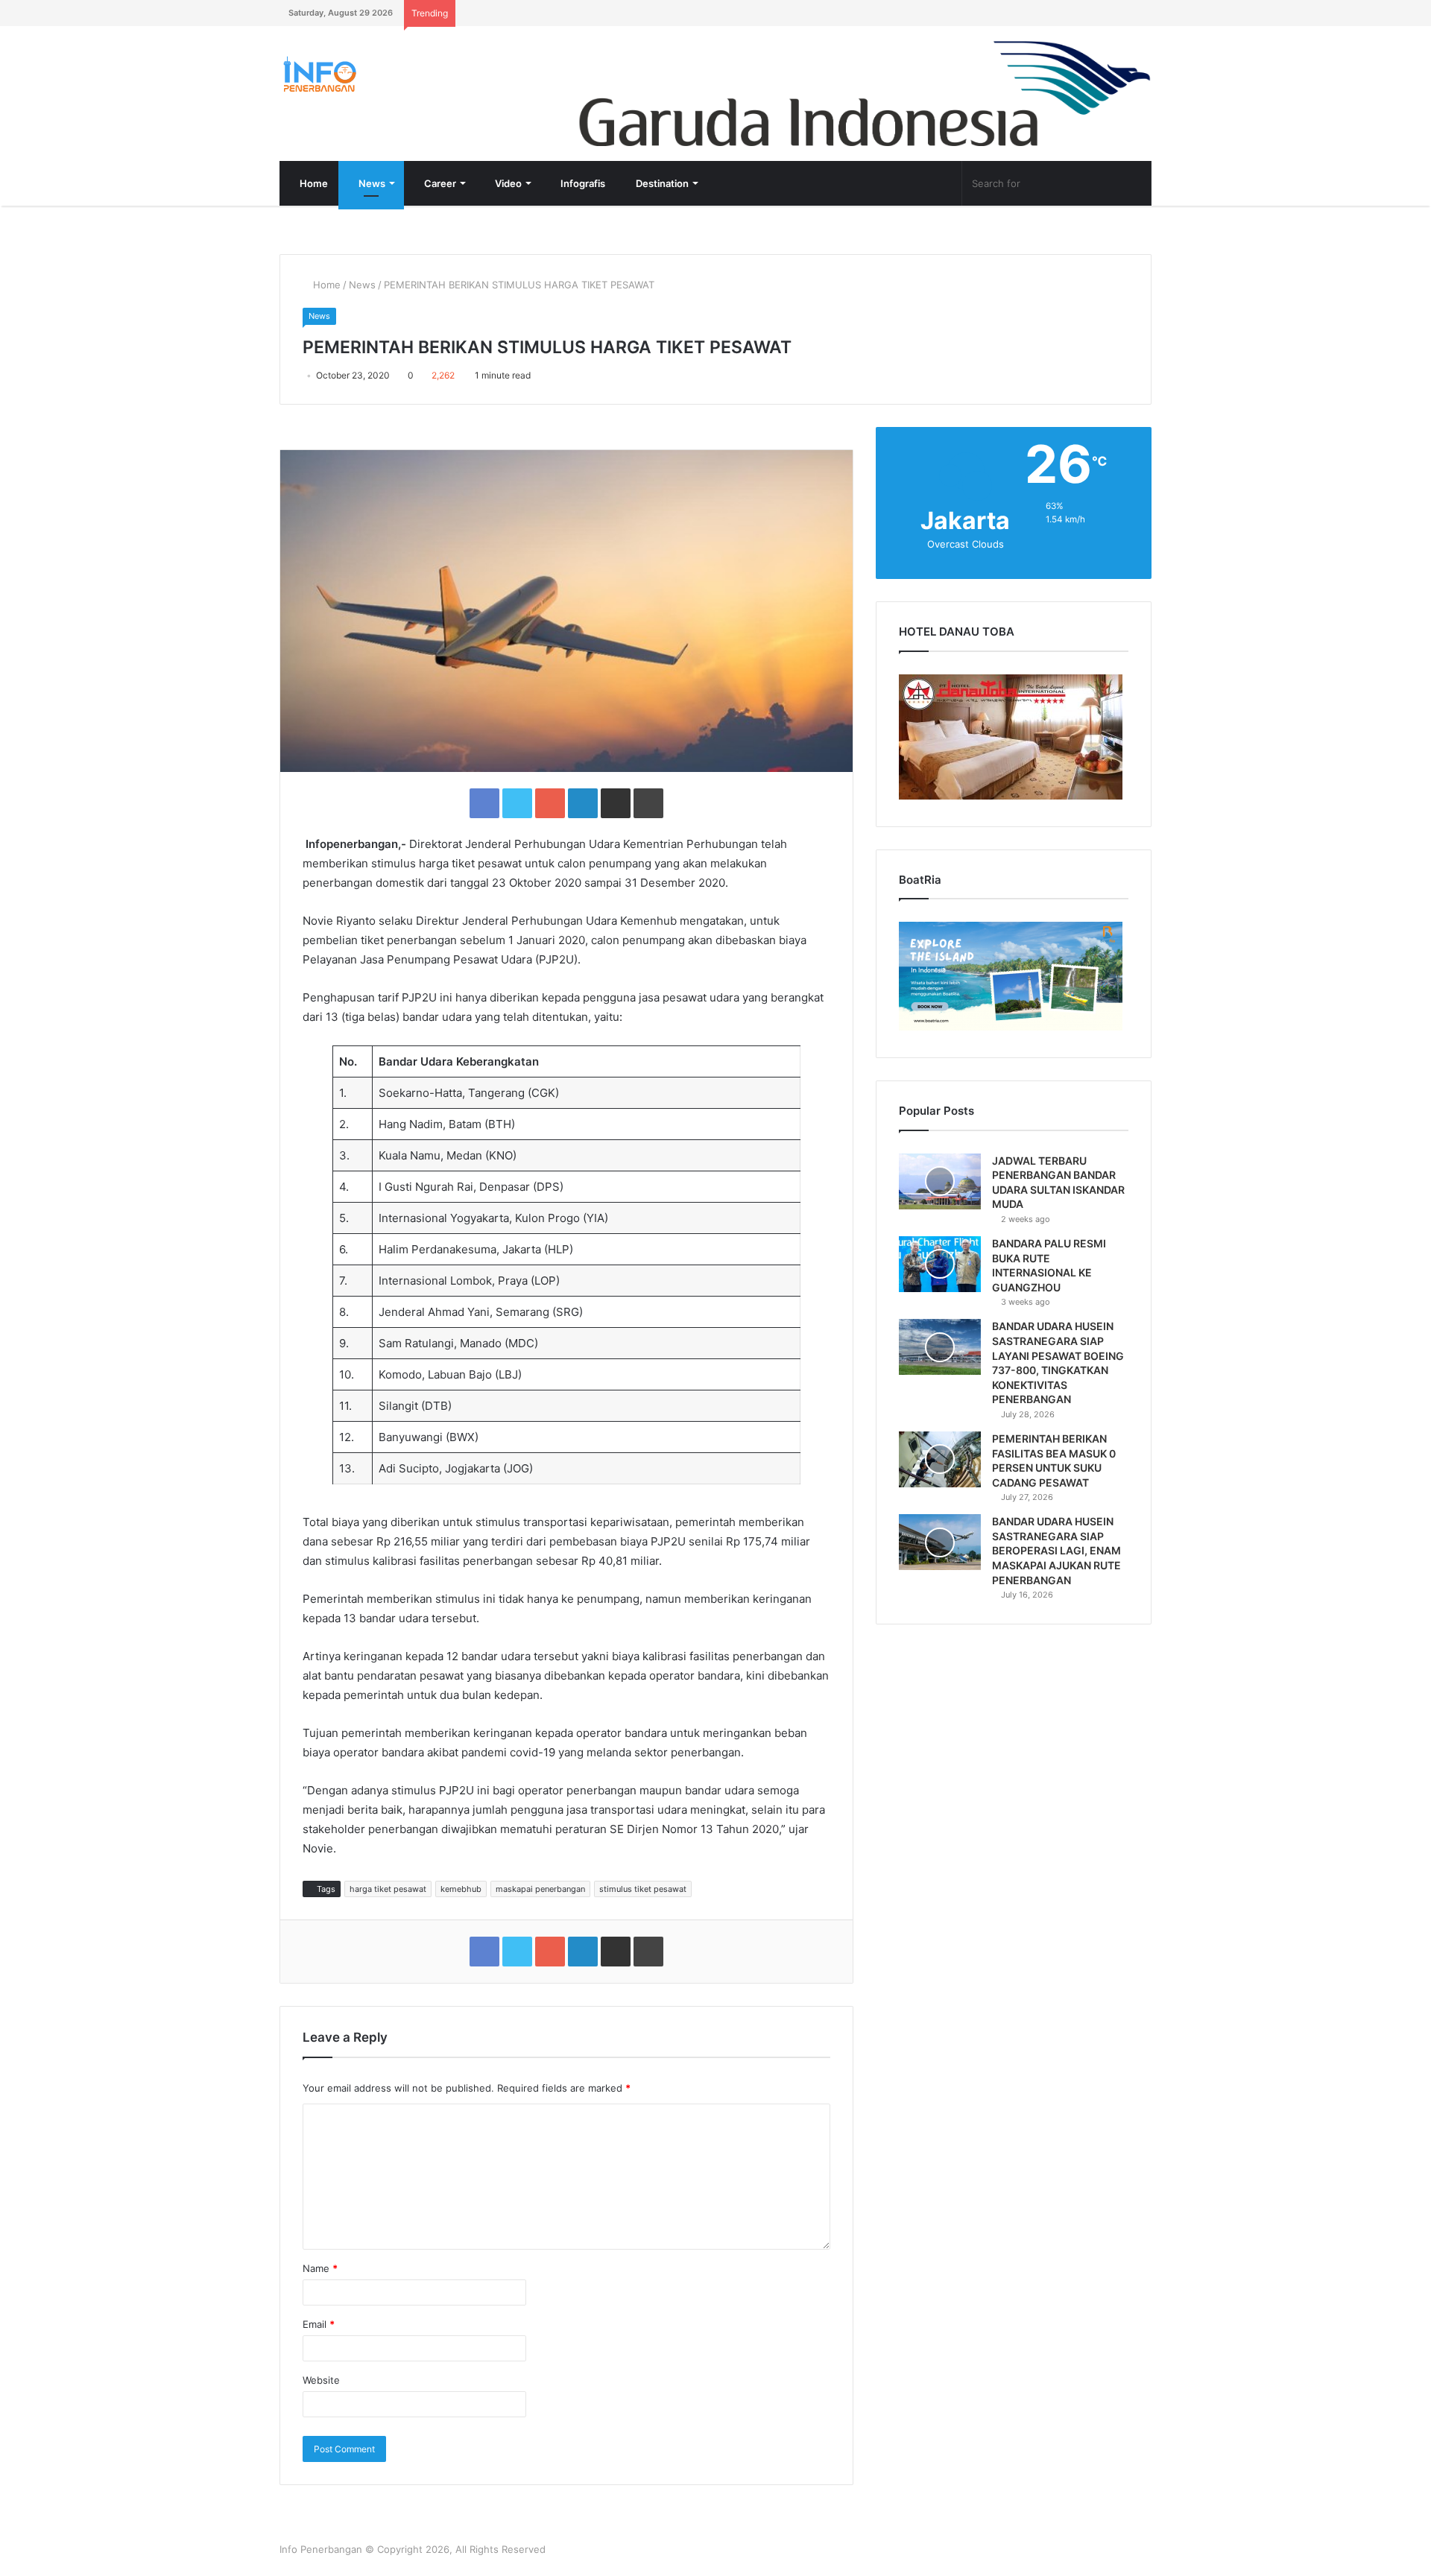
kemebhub (461, 1889)
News (371, 183)
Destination (661, 183)
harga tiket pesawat (388, 1889)
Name (320, 2268)
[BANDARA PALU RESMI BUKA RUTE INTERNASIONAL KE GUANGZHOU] (940, 1264)
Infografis (582, 183)
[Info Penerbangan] (391, 74)
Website (321, 2380)
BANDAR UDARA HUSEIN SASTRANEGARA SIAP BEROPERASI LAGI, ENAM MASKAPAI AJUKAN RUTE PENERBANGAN (1056, 1550)
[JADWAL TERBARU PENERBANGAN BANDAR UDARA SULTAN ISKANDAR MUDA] (940, 1181)
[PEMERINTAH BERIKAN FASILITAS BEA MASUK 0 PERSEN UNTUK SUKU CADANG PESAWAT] (940, 1459)
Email (319, 2324)
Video (507, 183)
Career (439, 183)
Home (313, 183)
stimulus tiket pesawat (643, 1889)
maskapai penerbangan (540, 1889)
